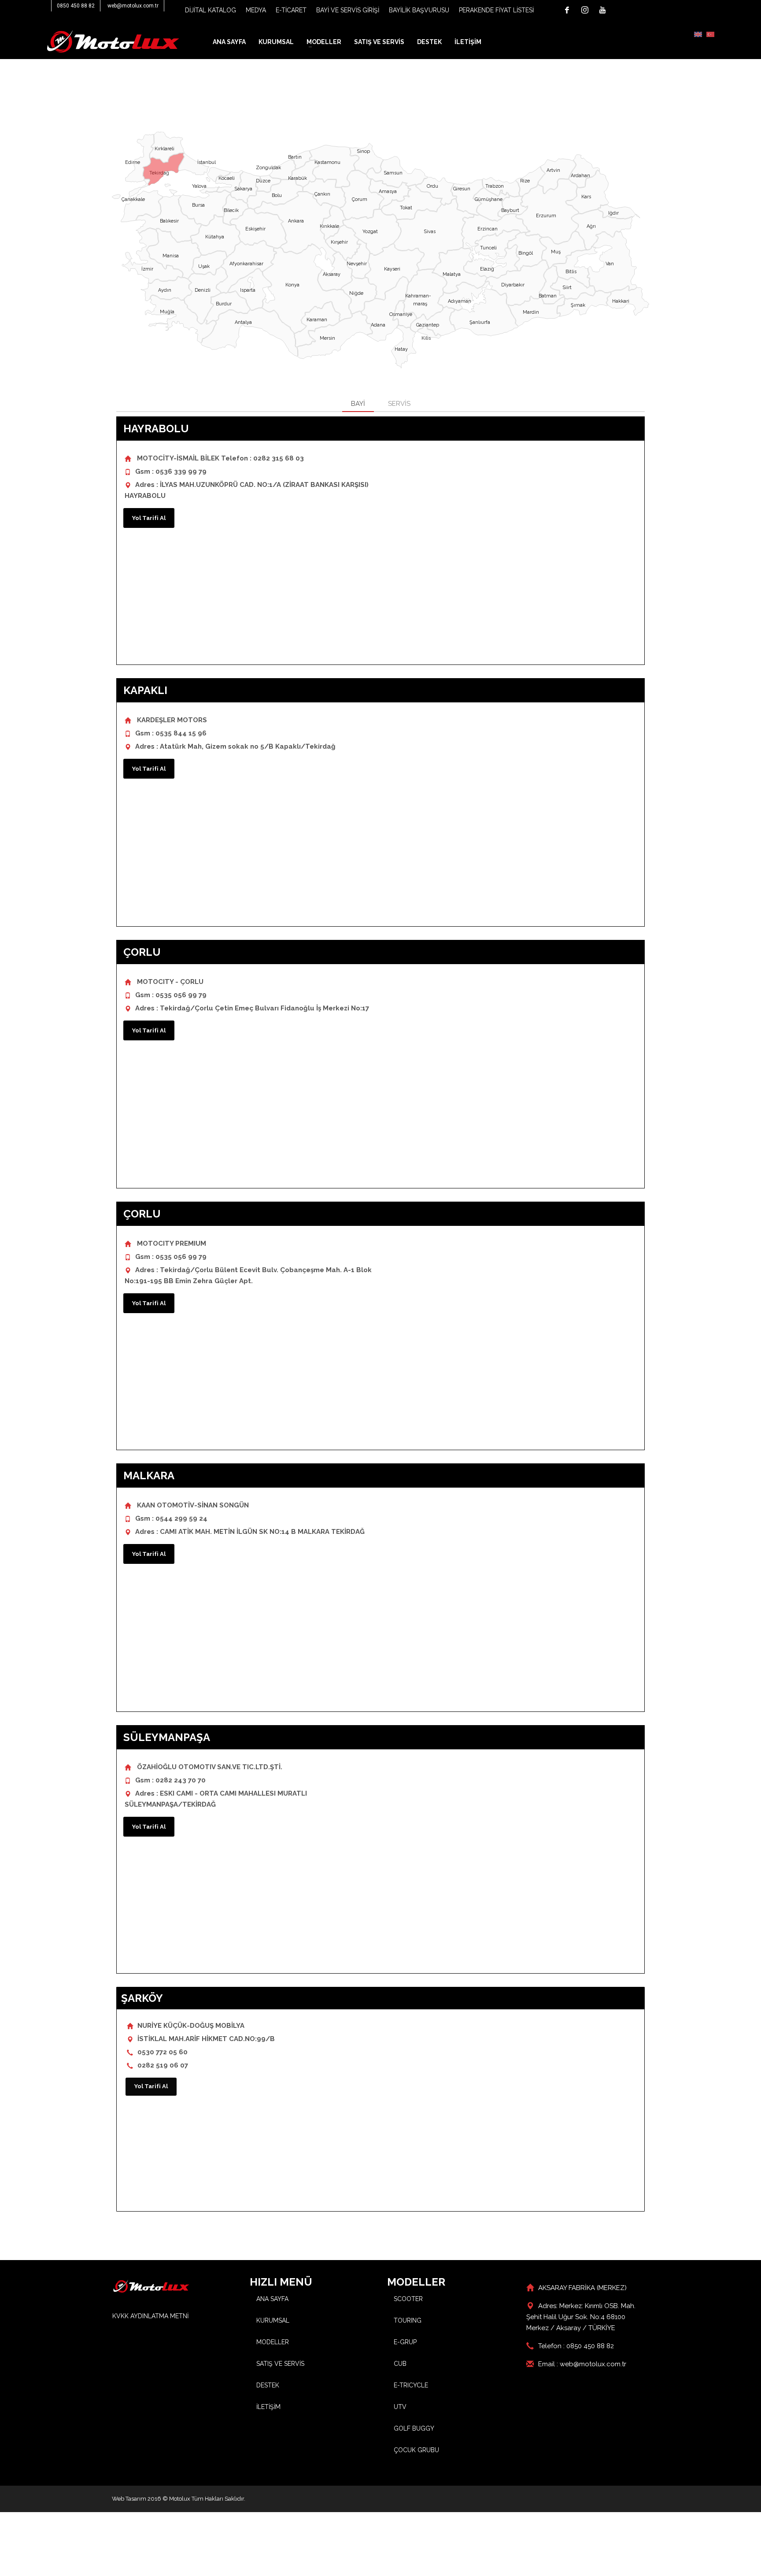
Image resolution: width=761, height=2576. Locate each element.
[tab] (358, 404)
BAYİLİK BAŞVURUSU (419, 10)
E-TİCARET (291, 10)
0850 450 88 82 (76, 6)
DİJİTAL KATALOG (211, 10)
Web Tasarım (129, 2499)
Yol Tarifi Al (149, 518)
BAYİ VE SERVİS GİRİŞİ (348, 10)
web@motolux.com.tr (133, 6)
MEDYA (256, 10)
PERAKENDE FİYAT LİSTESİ (496, 10)
